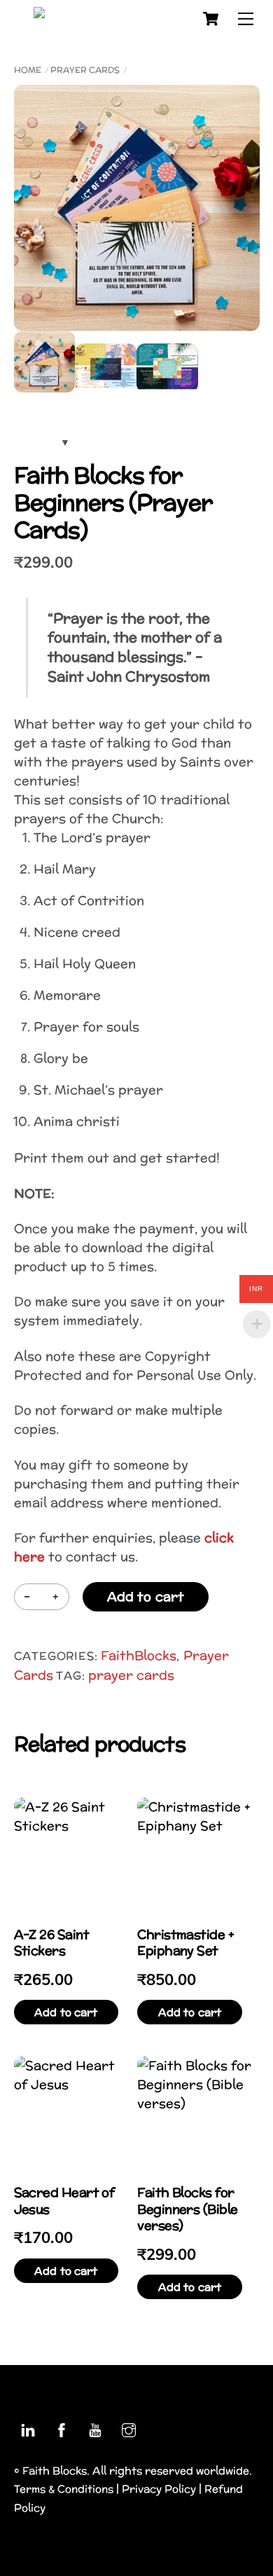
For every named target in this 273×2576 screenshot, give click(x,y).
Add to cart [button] (66, 2012)
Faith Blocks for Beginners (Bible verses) (187, 2209)
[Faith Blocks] (109, 17)
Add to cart (146, 1596)
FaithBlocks (139, 1655)
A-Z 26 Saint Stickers (52, 1943)
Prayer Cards (85, 70)
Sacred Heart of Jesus (64, 2201)
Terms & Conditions (64, 2489)
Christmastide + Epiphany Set (185, 1943)
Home (28, 70)
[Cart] (211, 19)
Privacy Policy (159, 2489)
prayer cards (131, 1675)
